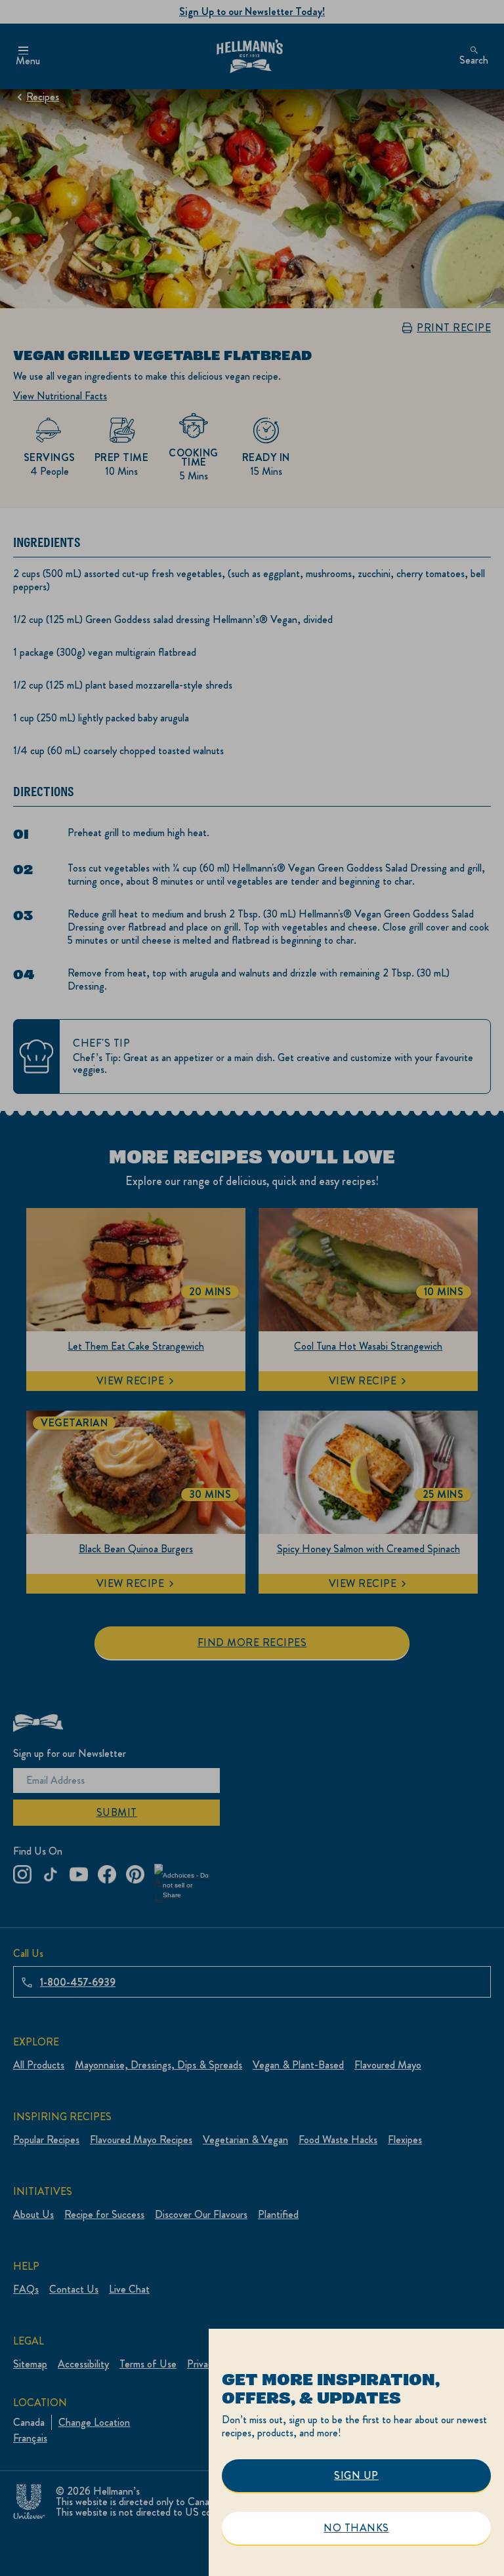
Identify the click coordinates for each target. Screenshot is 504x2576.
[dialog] (356, 2452)
